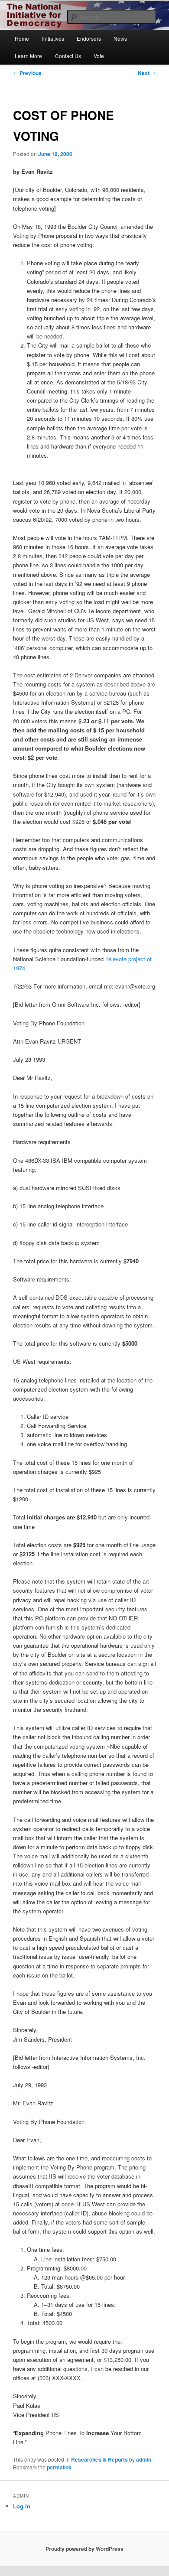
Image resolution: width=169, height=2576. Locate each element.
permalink (59, 2467)
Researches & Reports (99, 2459)
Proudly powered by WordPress (84, 2549)
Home (22, 38)
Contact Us (68, 56)
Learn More (28, 56)
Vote (99, 56)
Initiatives (53, 38)
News (120, 38)
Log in (22, 2506)
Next (147, 73)
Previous (27, 73)
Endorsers (89, 38)
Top (159, 2564)
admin (144, 2459)
